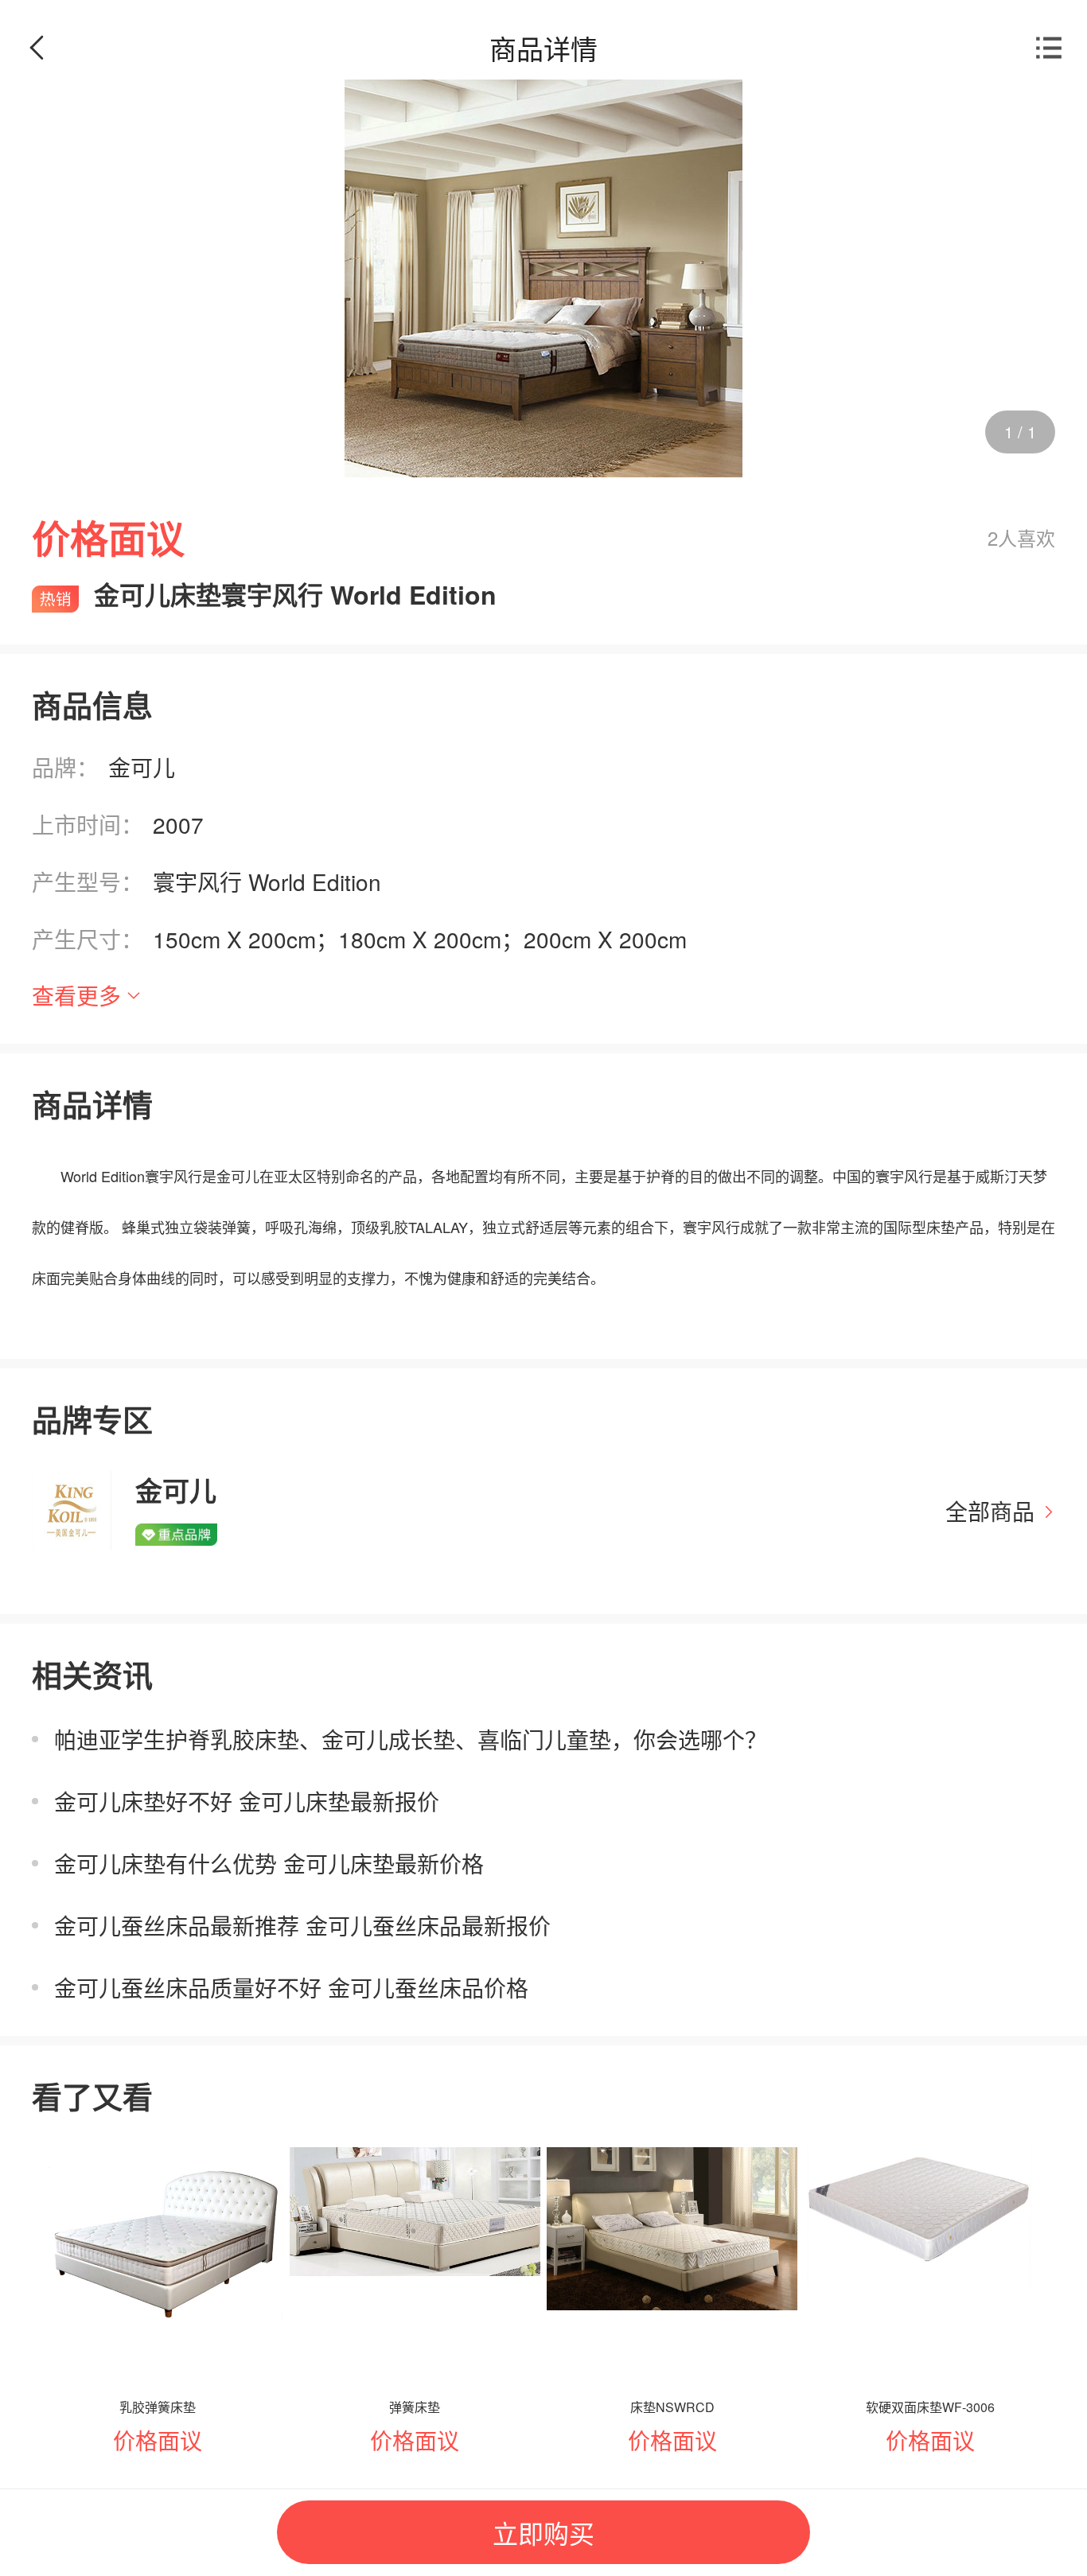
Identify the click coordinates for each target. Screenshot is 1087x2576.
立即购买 (543, 2532)
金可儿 (142, 767)
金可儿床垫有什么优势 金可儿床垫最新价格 (269, 1863)
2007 (178, 824)
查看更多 (76, 995)
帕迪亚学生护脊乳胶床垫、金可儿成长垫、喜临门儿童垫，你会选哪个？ (411, 1739)
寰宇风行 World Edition (267, 881)
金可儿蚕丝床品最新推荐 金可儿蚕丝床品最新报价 (302, 1925)
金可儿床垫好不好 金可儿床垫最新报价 (247, 1801)
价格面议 (158, 2440)
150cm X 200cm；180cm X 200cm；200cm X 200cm (420, 939)
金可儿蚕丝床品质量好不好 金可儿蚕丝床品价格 (291, 1987)
